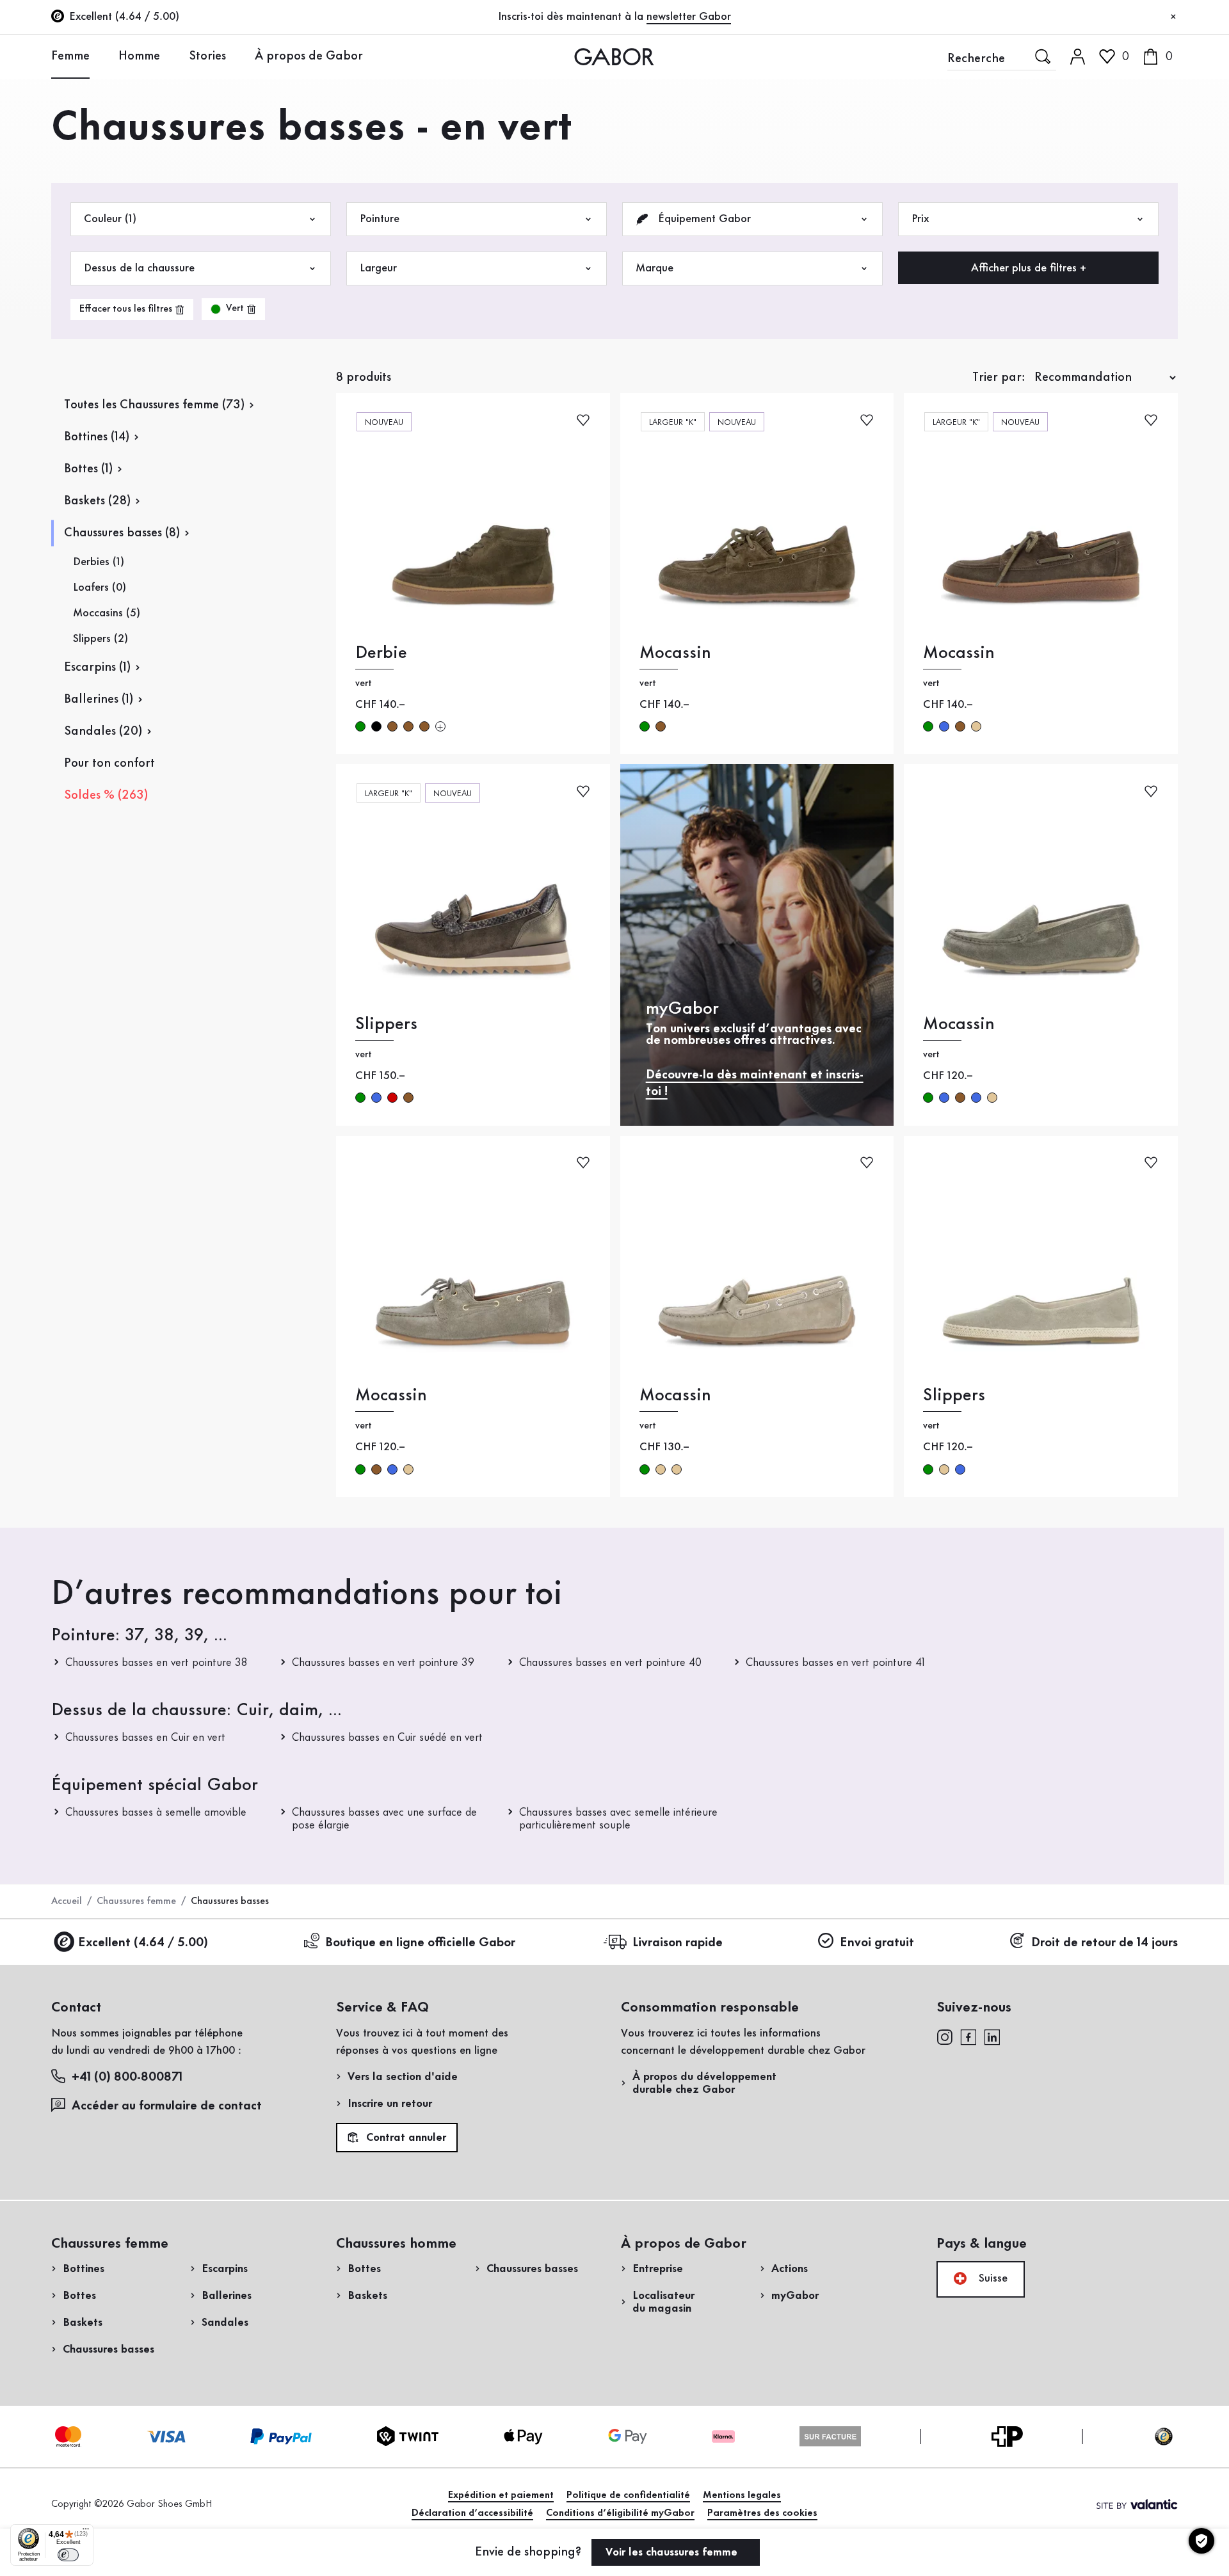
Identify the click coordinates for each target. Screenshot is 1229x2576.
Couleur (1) (110, 219)
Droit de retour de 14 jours (1104, 1943)
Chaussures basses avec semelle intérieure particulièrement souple (618, 1819)
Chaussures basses (108, 2349)
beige (976, 726)
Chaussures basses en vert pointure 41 (835, 1663)
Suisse (992, 2278)
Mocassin (675, 653)
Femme (70, 56)
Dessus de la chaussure (139, 268)
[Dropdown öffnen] (99, 56)
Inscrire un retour (390, 2104)
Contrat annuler (405, 2138)
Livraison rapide (678, 1943)
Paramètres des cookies (762, 2513)
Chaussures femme (136, 1901)
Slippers (386, 1024)
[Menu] (86, 2532)
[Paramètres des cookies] (1201, 2541)
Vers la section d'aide (403, 2077)
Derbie (381, 653)
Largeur (378, 268)
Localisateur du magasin (663, 2302)
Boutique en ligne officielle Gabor (420, 1943)
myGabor (795, 2296)
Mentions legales (742, 2495)
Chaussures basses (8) (122, 533)
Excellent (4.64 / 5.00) (143, 1943)
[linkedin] (992, 2036)
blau (944, 726)
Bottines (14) (97, 437)
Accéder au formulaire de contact (167, 2106)
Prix (920, 219)
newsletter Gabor (689, 17)
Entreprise (658, 2269)
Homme (139, 56)
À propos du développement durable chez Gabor (704, 2083)
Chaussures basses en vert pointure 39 (383, 1663)
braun (392, 726)
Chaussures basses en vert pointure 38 (156, 1663)
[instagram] (944, 2036)
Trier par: (999, 378)
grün (360, 726)
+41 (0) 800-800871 (127, 2077)
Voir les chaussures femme (673, 2552)
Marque (655, 268)
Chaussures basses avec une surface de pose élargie (384, 1819)
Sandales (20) (103, 732)
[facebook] (968, 2036)
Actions (790, 2269)
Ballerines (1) (99, 700)
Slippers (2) (100, 639)
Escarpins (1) (97, 668)
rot (392, 1098)
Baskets (83, 2323)
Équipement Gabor (703, 219)
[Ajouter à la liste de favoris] (583, 419)
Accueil (67, 1901)
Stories (207, 56)
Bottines (84, 2269)
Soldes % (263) (106, 796)
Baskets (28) (97, 501)
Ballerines (227, 2296)
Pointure (380, 219)
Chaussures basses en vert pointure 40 (610, 1663)
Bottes (79, 2296)
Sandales (225, 2323)
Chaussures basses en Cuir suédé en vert (387, 1738)
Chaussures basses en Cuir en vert (145, 1738)
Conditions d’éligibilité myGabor (620, 2513)
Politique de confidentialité (628, 2495)
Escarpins (225, 2269)
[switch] (68, 2555)
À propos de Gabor (309, 56)
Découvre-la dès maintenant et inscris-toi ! (755, 1084)
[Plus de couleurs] (440, 726)
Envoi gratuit (877, 1943)
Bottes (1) (88, 469)
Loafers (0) (100, 588)
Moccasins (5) (107, 613)
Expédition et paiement (501, 2495)
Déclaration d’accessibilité (472, 2513)
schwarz (376, 726)
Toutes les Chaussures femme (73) (154, 405)
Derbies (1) (99, 562)
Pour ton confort (109, 764)
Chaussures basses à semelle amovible (156, 1812)
